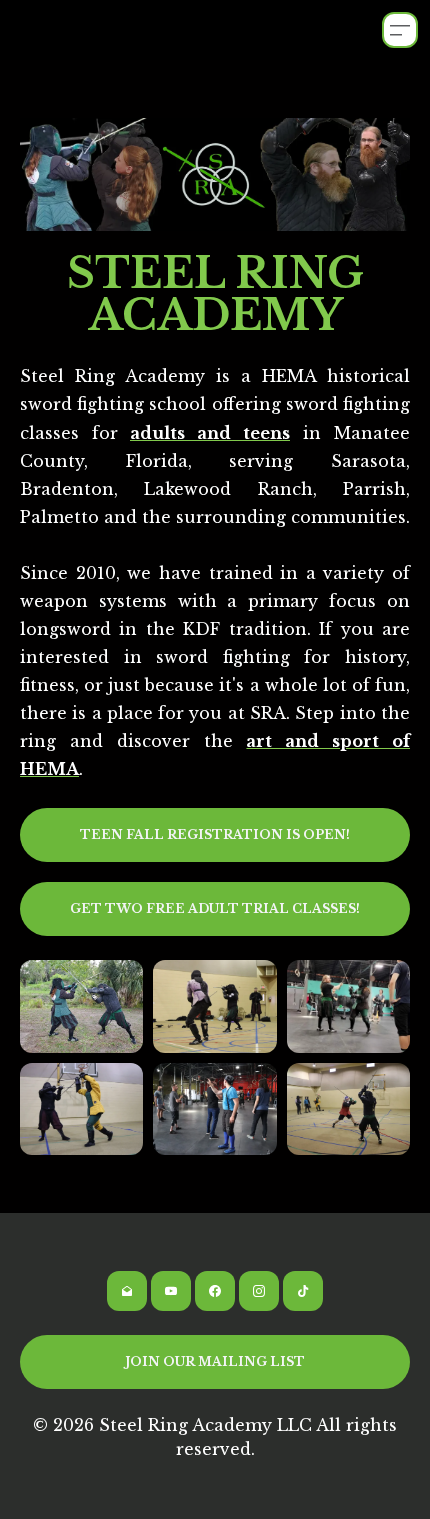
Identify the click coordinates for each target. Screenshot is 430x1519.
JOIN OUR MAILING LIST (215, 1361)
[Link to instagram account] (259, 1291)
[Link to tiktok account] (303, 1291)
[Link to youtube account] (171, 1291)
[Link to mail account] (127, 1291)
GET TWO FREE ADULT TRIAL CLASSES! (215, 908)
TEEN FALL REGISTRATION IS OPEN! (215, 834)
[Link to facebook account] (215, 1291)
